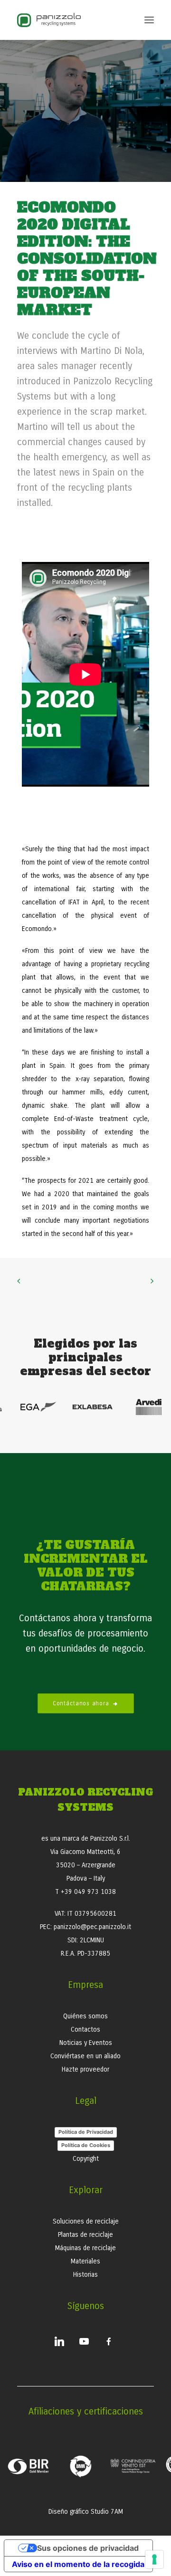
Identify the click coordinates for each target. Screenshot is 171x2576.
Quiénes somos (85, 2016)
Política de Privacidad (86, 2132)
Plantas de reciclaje (85, 2235)
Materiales (85, 2261)
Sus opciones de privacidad (88, 2548)
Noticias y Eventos (86, 2043)
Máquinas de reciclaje (85, 2248)
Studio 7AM (107, 2512)
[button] (149, 20)
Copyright (86, 2159)
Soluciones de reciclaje (86, 2221)
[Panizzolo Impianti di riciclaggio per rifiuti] (49, 20)
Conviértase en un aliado (85, 2056)
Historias (85, 2275)
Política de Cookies (86, 2145)
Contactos (85, 2029)
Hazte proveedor (85, 2069)
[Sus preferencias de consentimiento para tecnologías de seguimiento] (154, 2559)
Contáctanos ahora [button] (81, 1703)
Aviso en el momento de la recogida (78, 2564)
